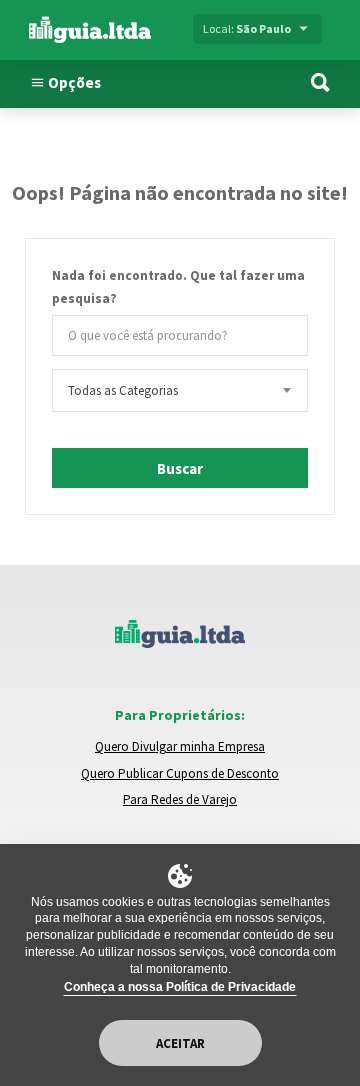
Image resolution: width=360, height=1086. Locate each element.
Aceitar (180, 1043)
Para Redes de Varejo (180, 799)
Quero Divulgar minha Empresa (180, 746)
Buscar (180, 468)
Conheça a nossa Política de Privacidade (180, 987)
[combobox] (180, 390)
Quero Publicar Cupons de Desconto (180, 773)
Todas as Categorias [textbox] (123, 390)
